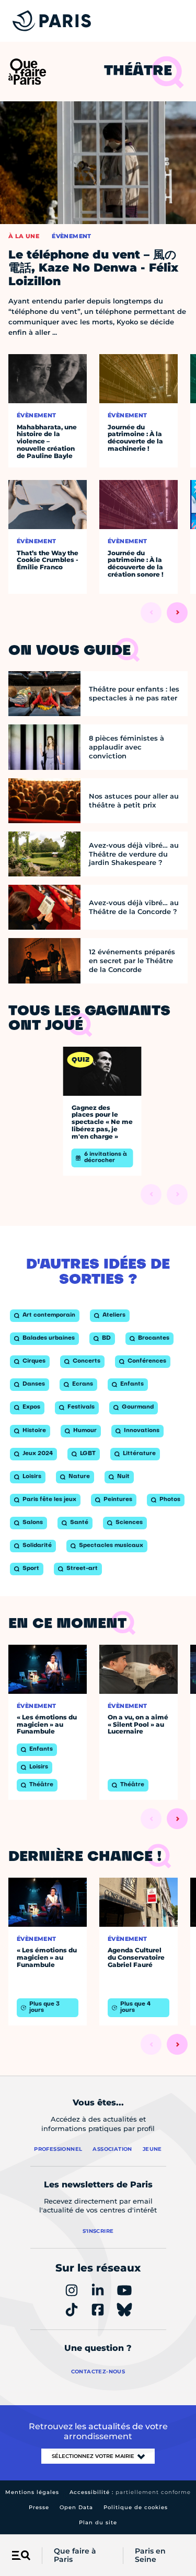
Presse (39, 2507)
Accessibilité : (130, 2492)
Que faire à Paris (75, 2556)
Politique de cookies (136, 2507)
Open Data (76, 2507)
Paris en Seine (150, 2556)
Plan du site (98, 2522)
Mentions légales (32, 2492)
